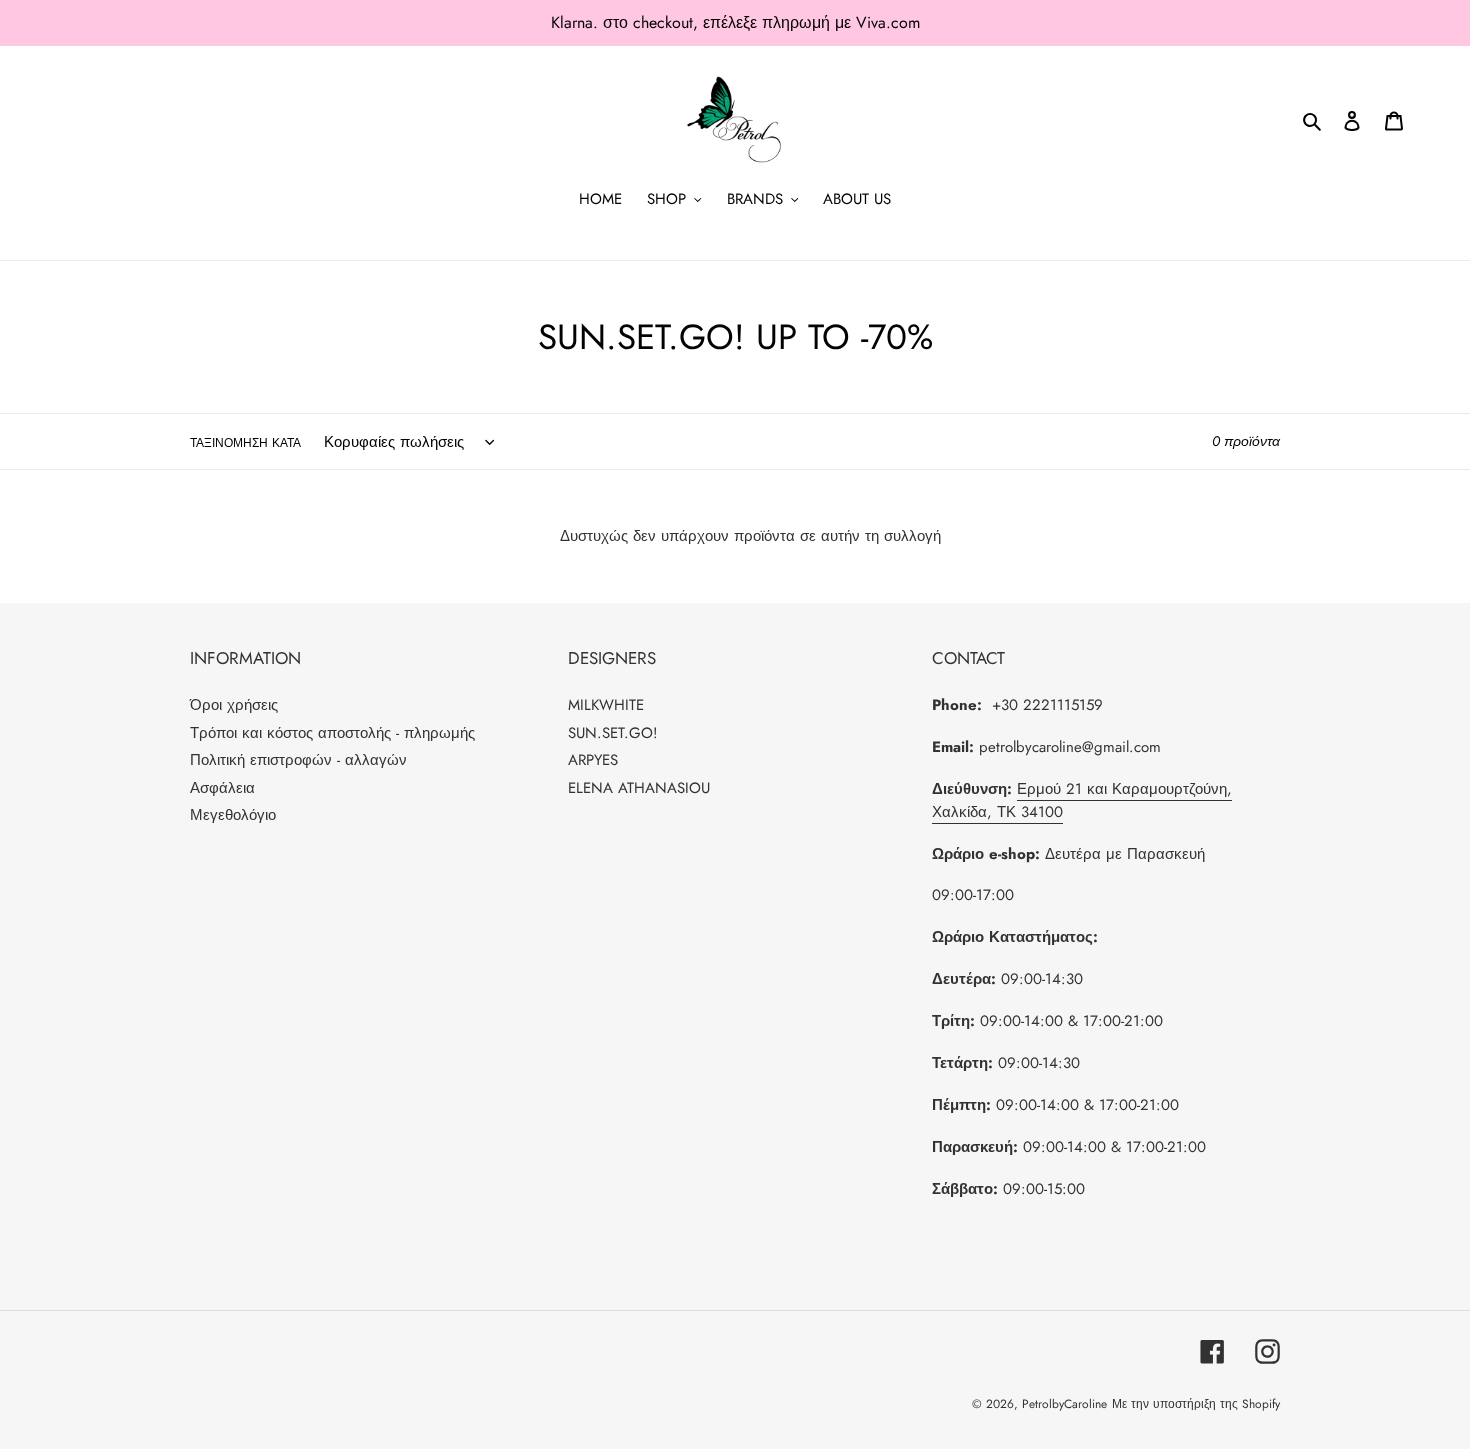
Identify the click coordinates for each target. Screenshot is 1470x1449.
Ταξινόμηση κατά (245, 443)
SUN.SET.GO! (613, 733)
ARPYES (593, 760)
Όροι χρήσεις (234, 705)
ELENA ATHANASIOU (639, 788)
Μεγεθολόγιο (233, 815)
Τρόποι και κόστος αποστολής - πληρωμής (332, 733)
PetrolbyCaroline (1064, 1404)
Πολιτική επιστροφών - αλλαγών (298, 760)
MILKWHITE (606, 705)
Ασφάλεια (222, 788)
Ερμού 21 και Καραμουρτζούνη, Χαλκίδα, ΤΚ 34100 (1082, 800)
